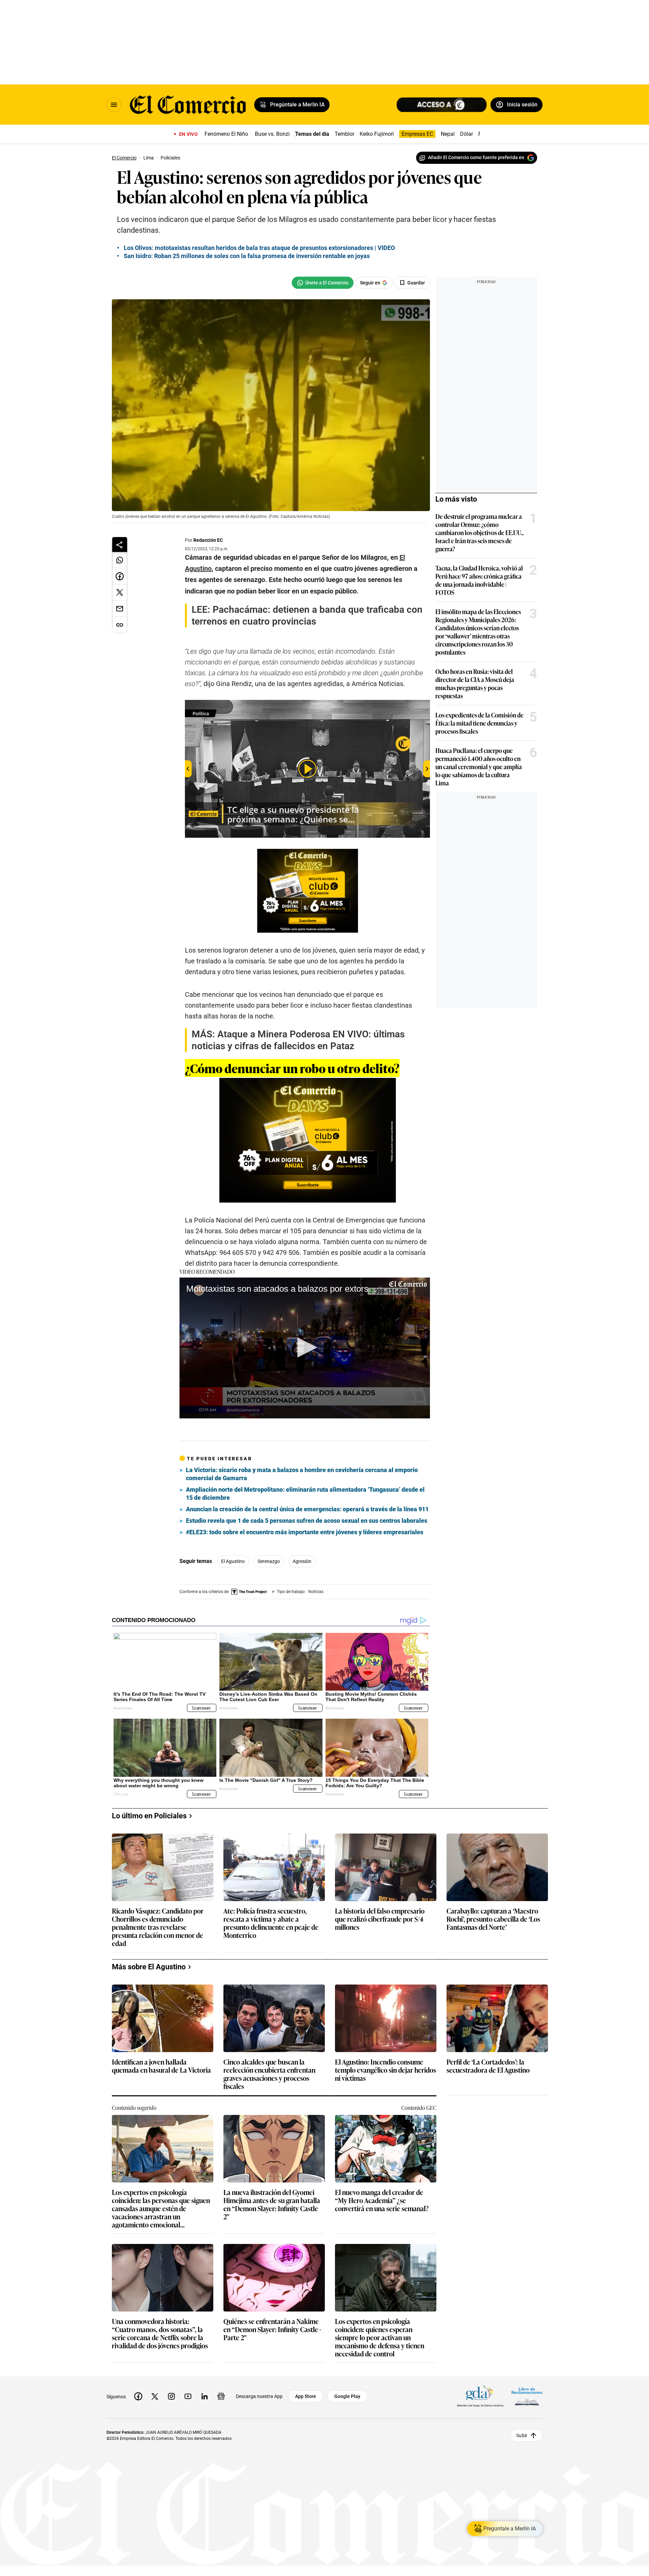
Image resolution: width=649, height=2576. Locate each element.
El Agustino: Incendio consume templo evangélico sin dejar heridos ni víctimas (386, 2070)
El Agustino (233, 1561)
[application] (305, 1348)
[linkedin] (205, 2396)
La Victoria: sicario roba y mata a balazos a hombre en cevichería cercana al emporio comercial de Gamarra (302, 1474)
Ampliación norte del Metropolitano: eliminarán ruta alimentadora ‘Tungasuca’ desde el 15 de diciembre (305, 1494)
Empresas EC (417, 134)
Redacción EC (208, 540)
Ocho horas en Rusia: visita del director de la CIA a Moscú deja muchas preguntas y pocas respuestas (475, 683)
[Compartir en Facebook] (120, 576)
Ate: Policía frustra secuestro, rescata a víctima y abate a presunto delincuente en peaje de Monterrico (271, 1923)
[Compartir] (120, 545)
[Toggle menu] (114, 105)
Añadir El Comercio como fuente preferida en (476, 157)
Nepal (448, 134)
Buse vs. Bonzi (272, 134)
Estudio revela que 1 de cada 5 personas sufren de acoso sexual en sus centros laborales (307, 1521)
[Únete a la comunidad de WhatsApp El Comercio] (323, 283)
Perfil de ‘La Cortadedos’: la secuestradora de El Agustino (488, 2066)
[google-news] (221, 2396)
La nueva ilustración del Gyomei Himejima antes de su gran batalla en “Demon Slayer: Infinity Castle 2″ (272, 2204)
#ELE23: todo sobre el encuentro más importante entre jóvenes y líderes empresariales (305, 1532)
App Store (306, 2396)
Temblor (344, 134)
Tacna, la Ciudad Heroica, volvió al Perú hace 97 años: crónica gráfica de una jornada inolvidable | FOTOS (479, 580)
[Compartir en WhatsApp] (120, 560)
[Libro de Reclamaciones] (527, 2396)
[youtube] (188, 2396)
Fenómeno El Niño (226, 134)
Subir (522, 2435)
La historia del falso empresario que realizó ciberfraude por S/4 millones (380, 1919)
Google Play (347, 2396)
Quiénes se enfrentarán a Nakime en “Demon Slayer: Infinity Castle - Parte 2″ (272, 2330)
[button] (305, 1347)
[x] (155, 2396)
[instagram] (171, 2396)
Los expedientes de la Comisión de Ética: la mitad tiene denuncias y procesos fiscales (479, 723)
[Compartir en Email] (120, 609)
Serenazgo (269, 1561)
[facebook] (138, 2396)
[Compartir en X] (120, 592)
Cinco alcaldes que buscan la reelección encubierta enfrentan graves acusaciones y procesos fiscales (269, 2074)
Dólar (466, 134)
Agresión (302, 1561)
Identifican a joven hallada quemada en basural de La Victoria (161, 2066)
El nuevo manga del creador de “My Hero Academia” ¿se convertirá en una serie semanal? (382, 2201)
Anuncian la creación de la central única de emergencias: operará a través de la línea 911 (307, 1509)
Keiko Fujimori (377, 134)
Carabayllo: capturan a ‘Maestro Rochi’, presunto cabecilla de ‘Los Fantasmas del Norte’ (493, 1919)
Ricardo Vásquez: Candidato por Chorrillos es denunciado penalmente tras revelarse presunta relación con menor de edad (158, 1927)
